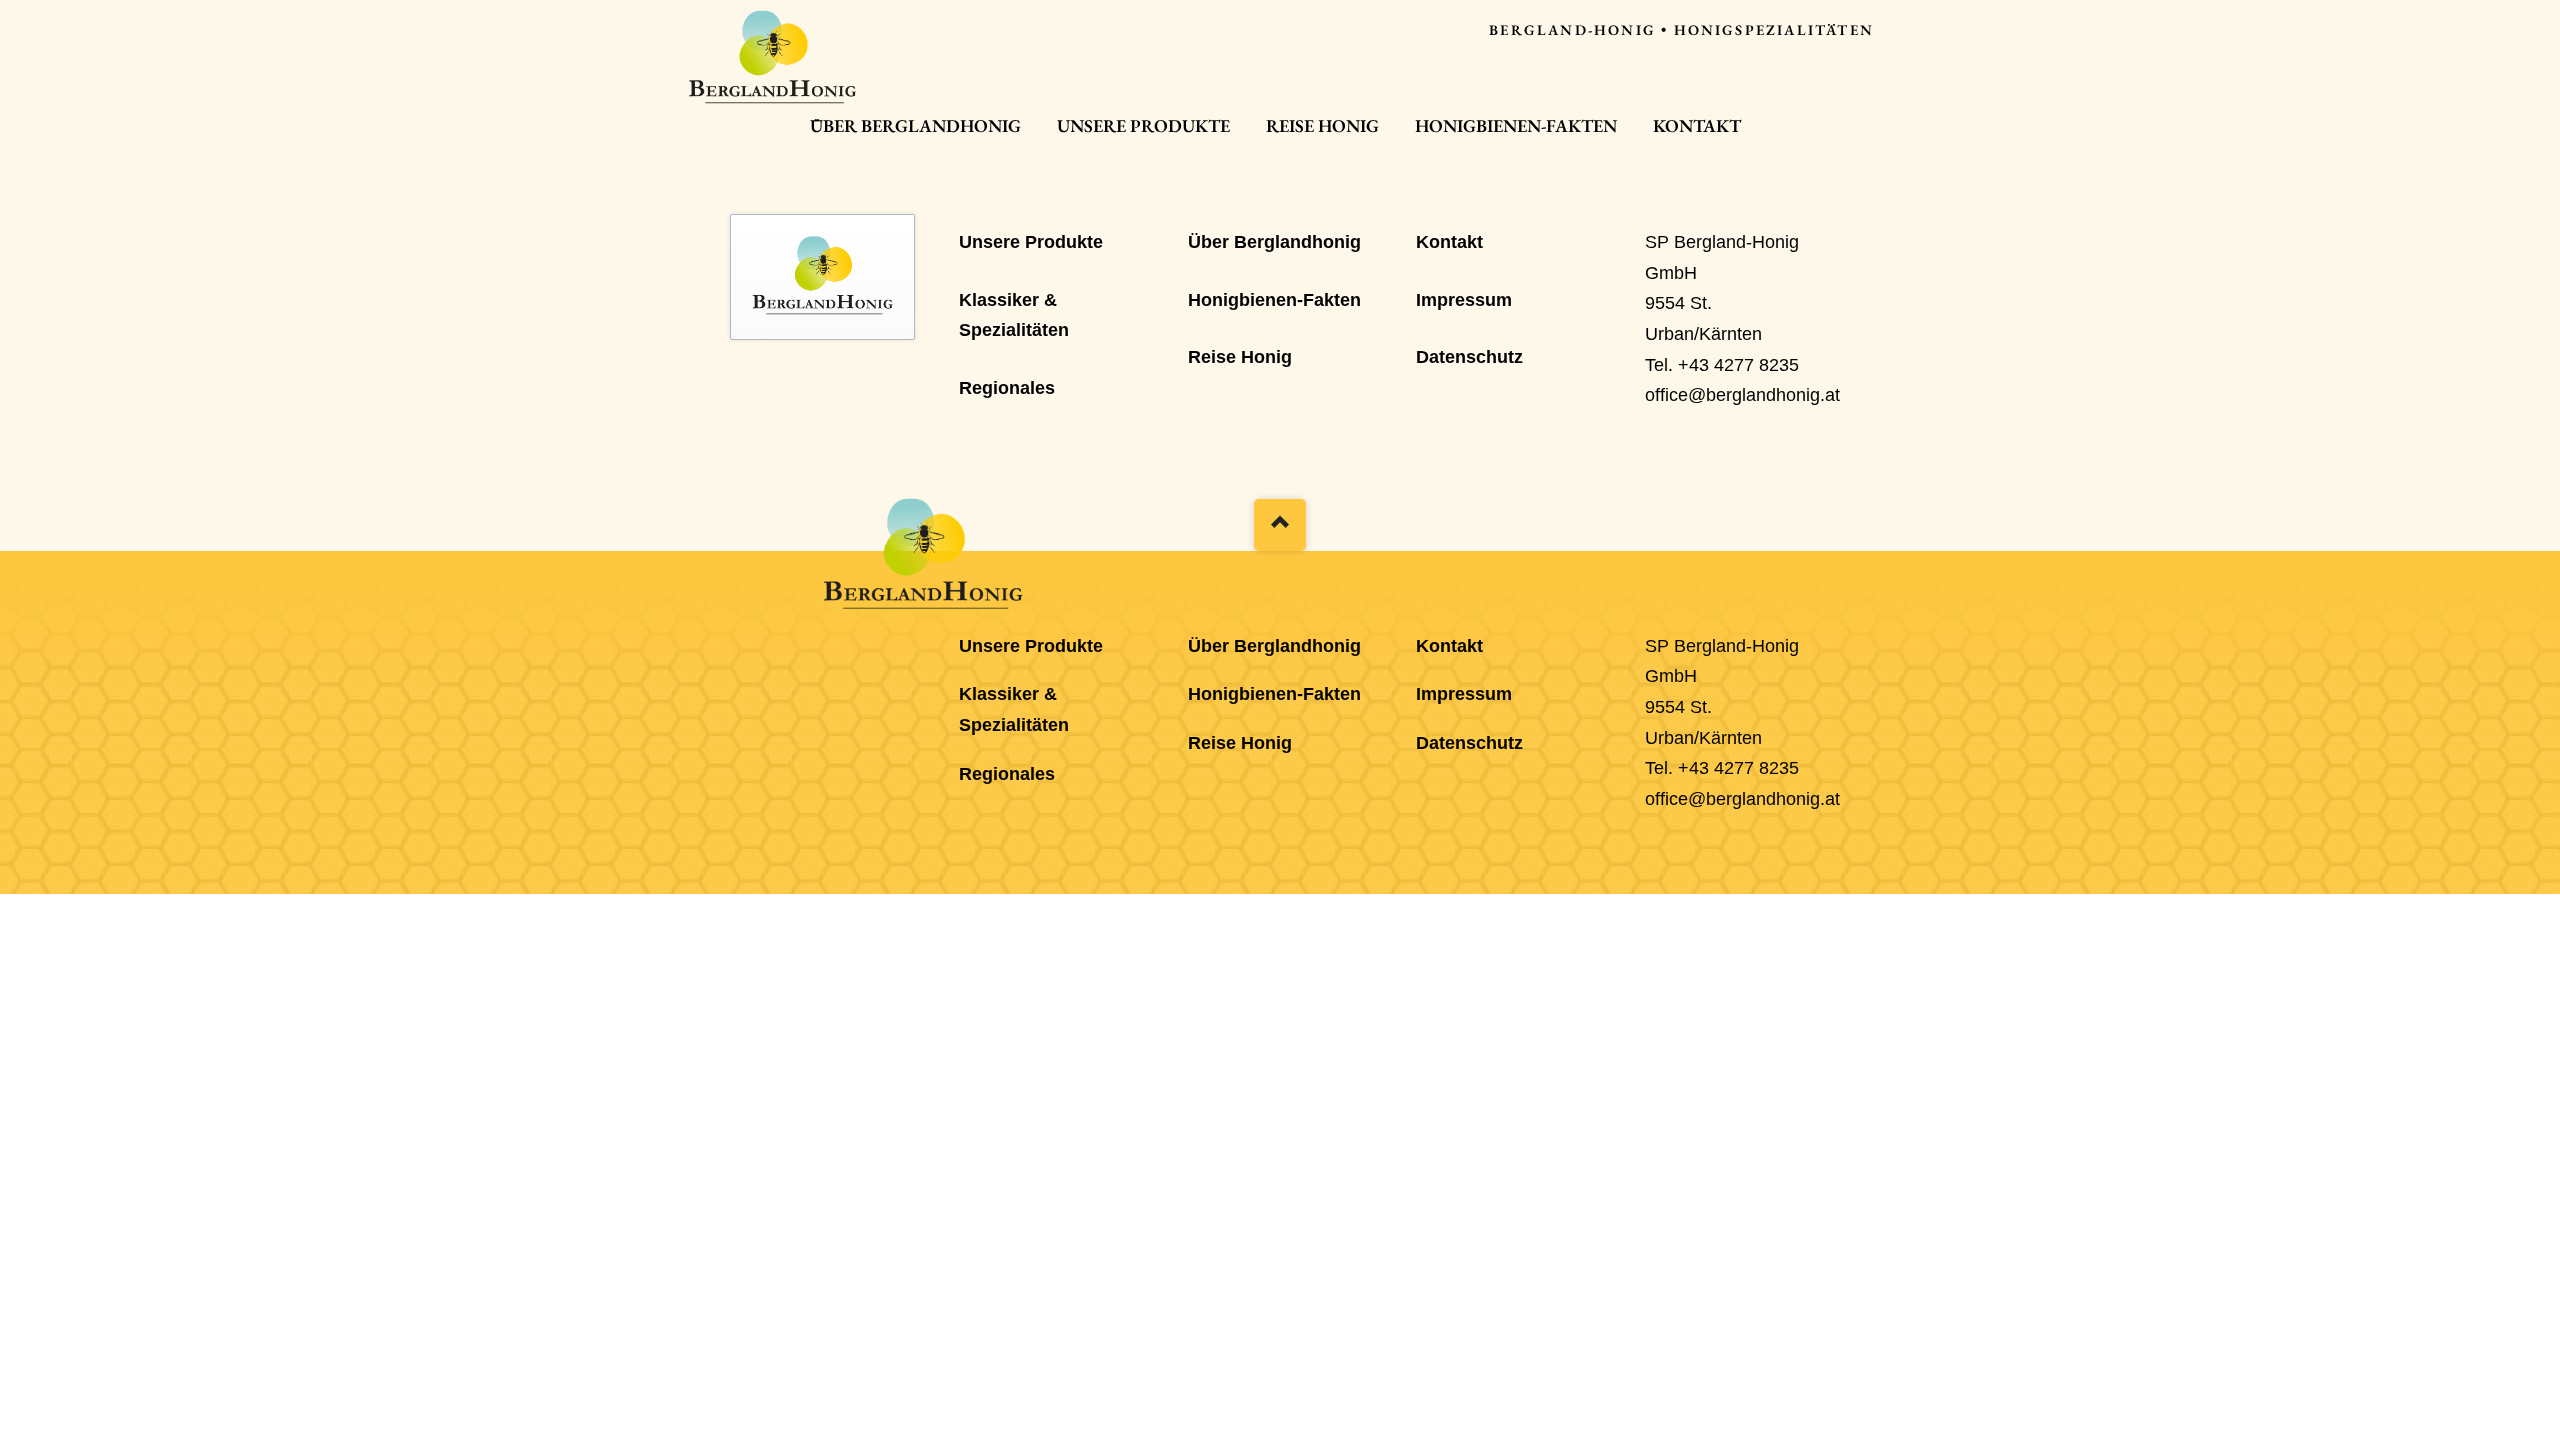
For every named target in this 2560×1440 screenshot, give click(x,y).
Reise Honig (1322, 125)
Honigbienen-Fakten (1516, 125)
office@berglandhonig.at (1742, 395)
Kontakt (1697, 125)
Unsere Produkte (1143, 125)
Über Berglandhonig (915, 125)
